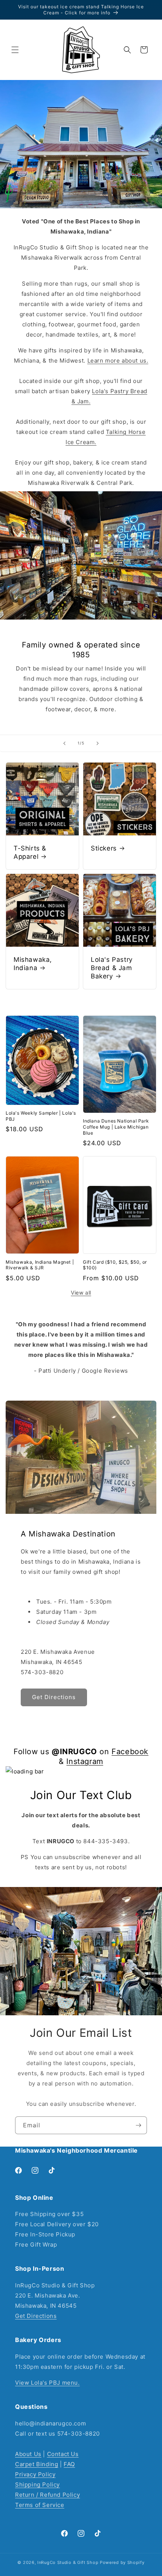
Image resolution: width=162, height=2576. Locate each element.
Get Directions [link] (54, 1697)
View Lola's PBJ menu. (47, 2383)
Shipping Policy (37, 2484)
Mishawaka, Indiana (33, 964)
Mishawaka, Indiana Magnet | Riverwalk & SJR (40, 1265)
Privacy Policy (35, 2474)
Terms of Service (40, 2505)
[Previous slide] (64, 743)
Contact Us (63, 2454)
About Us (28, 2454)
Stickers (104, 848)
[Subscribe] (138, 2125)
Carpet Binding (37, 2464)
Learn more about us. (118, 361)
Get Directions (36, 2316)
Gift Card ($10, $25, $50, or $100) (115, 1265)
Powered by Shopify (122, 2562)
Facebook (130, 1752)
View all (81, 1293)
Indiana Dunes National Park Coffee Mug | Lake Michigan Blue (116, 1127)
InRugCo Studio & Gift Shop (68, 2562)
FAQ (69, 2464)
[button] (15, 50)
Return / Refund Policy (47, 2495)
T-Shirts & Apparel (30, 852)
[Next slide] (98, 743)
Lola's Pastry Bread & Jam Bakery (112, 968)
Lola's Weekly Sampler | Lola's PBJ (41, 1116)
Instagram (85, 1761)
